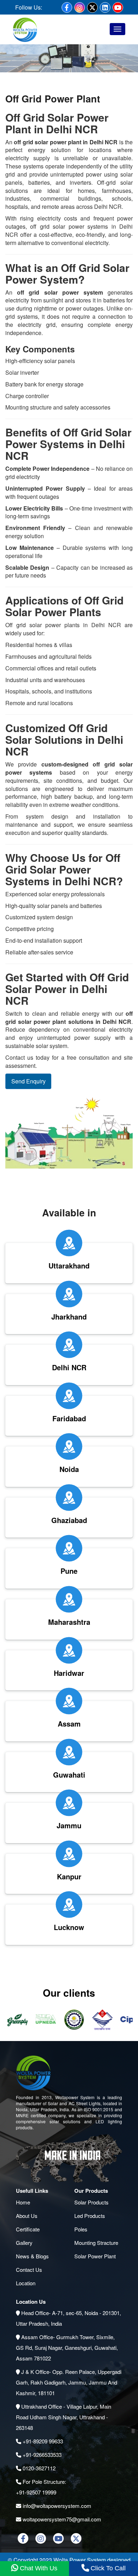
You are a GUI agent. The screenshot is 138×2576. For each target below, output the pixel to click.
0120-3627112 (38, 2468)
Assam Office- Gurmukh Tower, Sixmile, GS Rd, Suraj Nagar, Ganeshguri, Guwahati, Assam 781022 (67, 2348)
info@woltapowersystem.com (56, 2506)
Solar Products (91, 2202)
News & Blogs (32, 2256)
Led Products (90, 2216)
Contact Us (29, 2270)
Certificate (28, 2229)
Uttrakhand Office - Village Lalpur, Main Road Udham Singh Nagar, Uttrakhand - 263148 (64, 2417)
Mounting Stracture (96, 2243)
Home (23, 2202)
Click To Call (107, 2568)
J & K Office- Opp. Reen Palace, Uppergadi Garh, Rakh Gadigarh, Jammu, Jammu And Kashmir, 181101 (69, 2382)
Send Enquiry (28, 1081)
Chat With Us (38, 2568)
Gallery (24, 2243)
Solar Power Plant (95, 2256)
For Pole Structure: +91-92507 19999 (41, 2487)
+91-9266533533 (41, 2455)
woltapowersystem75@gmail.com (61, 2519)
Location (26, 2283)
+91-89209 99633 (42, 2441)
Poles (81, 2229)
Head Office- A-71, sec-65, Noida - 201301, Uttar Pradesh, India (68, 2318)
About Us (27, 2216)
